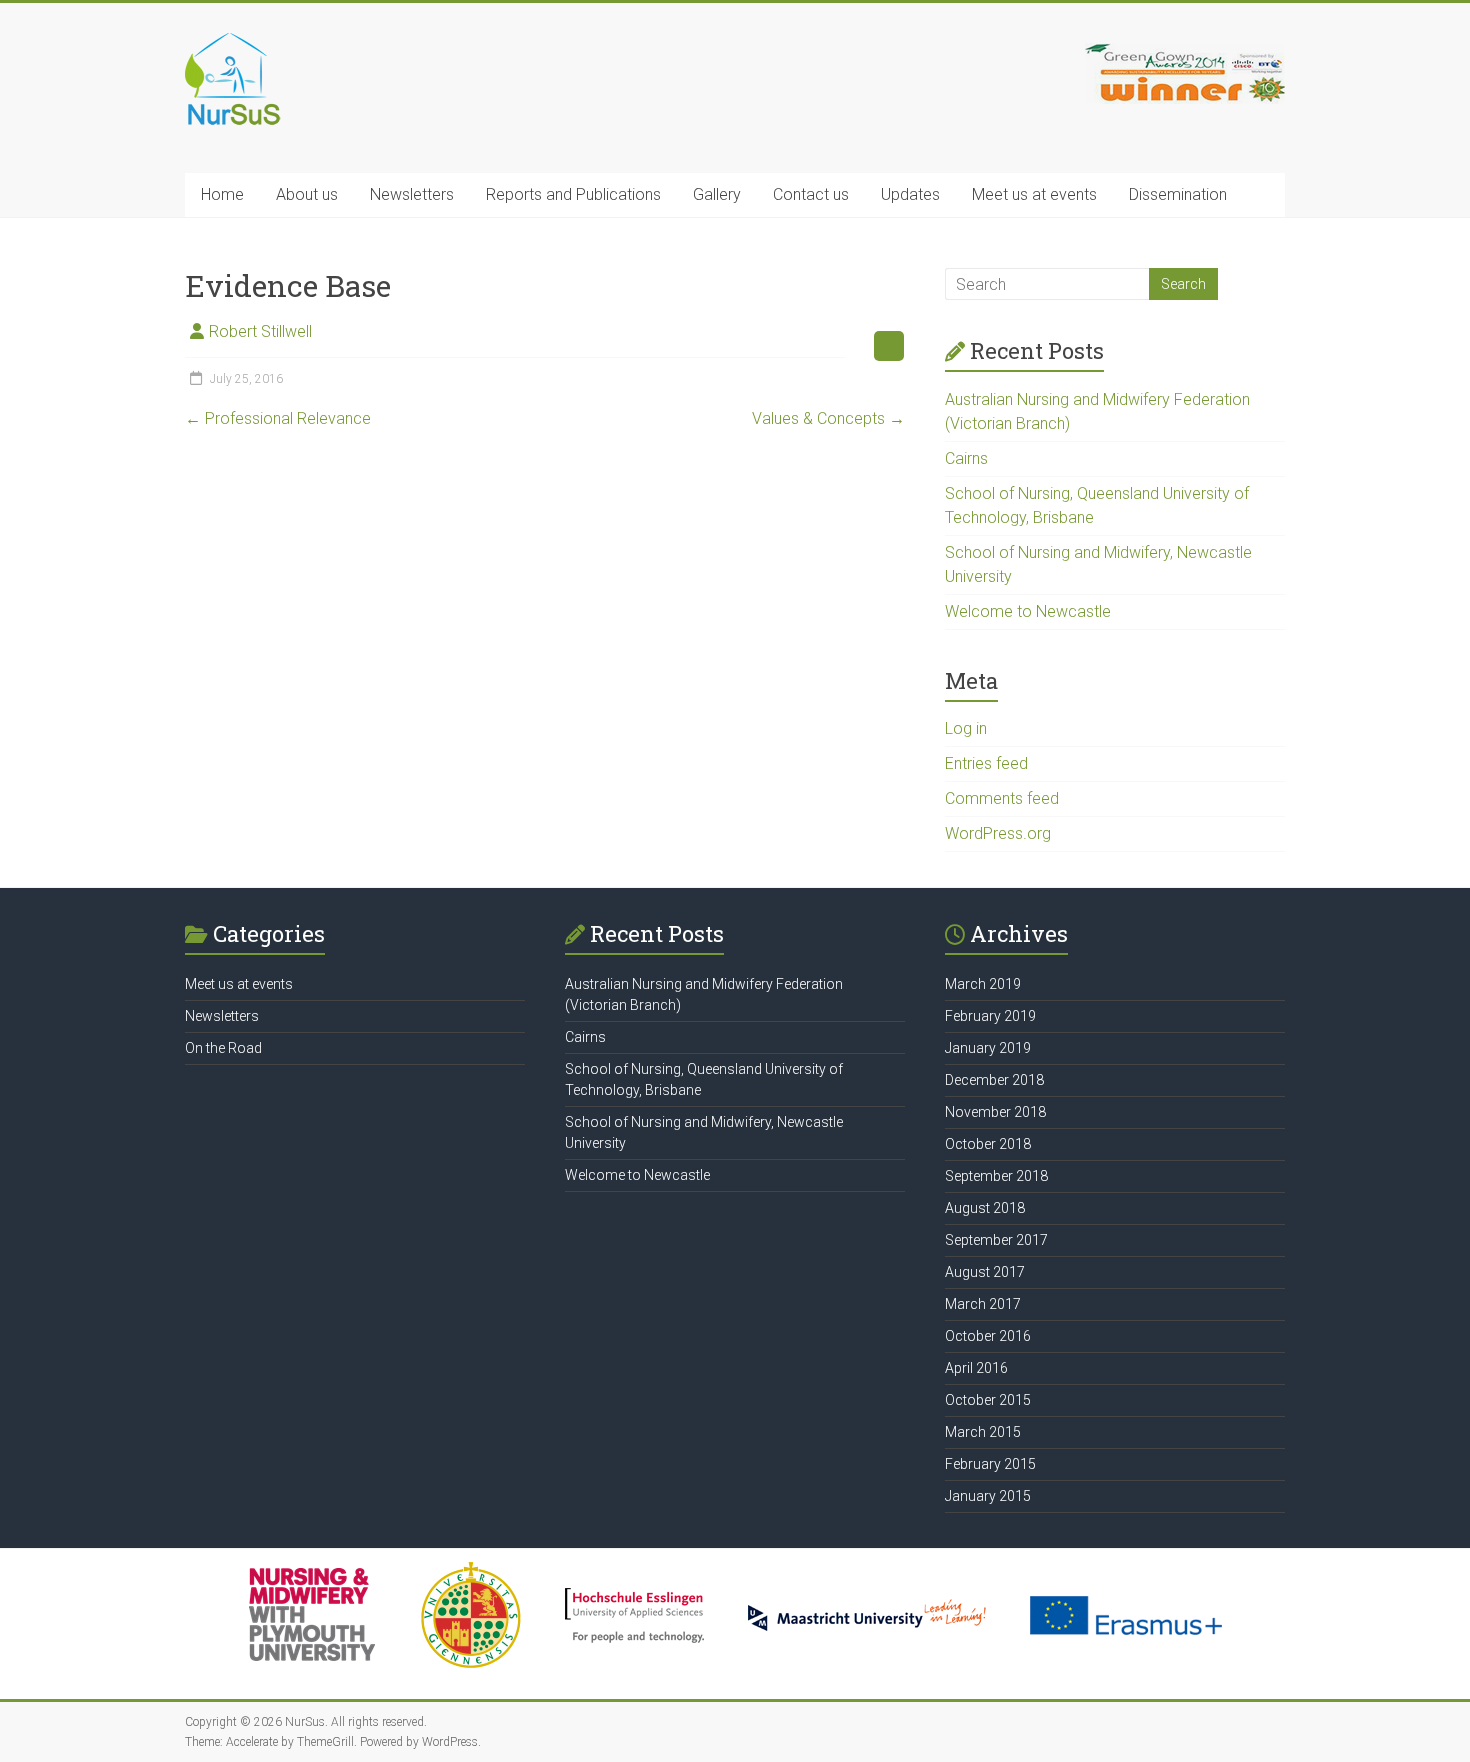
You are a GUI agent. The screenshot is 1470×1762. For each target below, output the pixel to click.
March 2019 (983, 984)
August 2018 (985, 1208)
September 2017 (996, 1240)
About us (307, 194)
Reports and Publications (573, 194)
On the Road (223, 1048)
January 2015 (988, 1496)
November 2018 (995, 1112)
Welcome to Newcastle (1028, 611)
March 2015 (983, 1432)
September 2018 (996, 1176)
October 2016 (988, 1336)
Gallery (717, 194)
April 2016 (976, 1368)
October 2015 (988, 1400)
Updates (910, 194)
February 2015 (990, 1464)
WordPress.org (998, 833)
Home (222, 194)
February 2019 (990, 1016)
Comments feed (1002, 798)
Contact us (811, 194)
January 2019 (988, 1048)
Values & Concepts (828, 418)
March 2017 (983, 1304)
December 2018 (994, 1080)
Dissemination (1178, 194)
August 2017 (985, 1272)
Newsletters (412, 194)
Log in (966, 728)
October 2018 (988, 1144)
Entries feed (986, 763)
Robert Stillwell (260, 331)
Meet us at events (1034, 194)
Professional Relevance (278, 418)
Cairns (966, 458)
